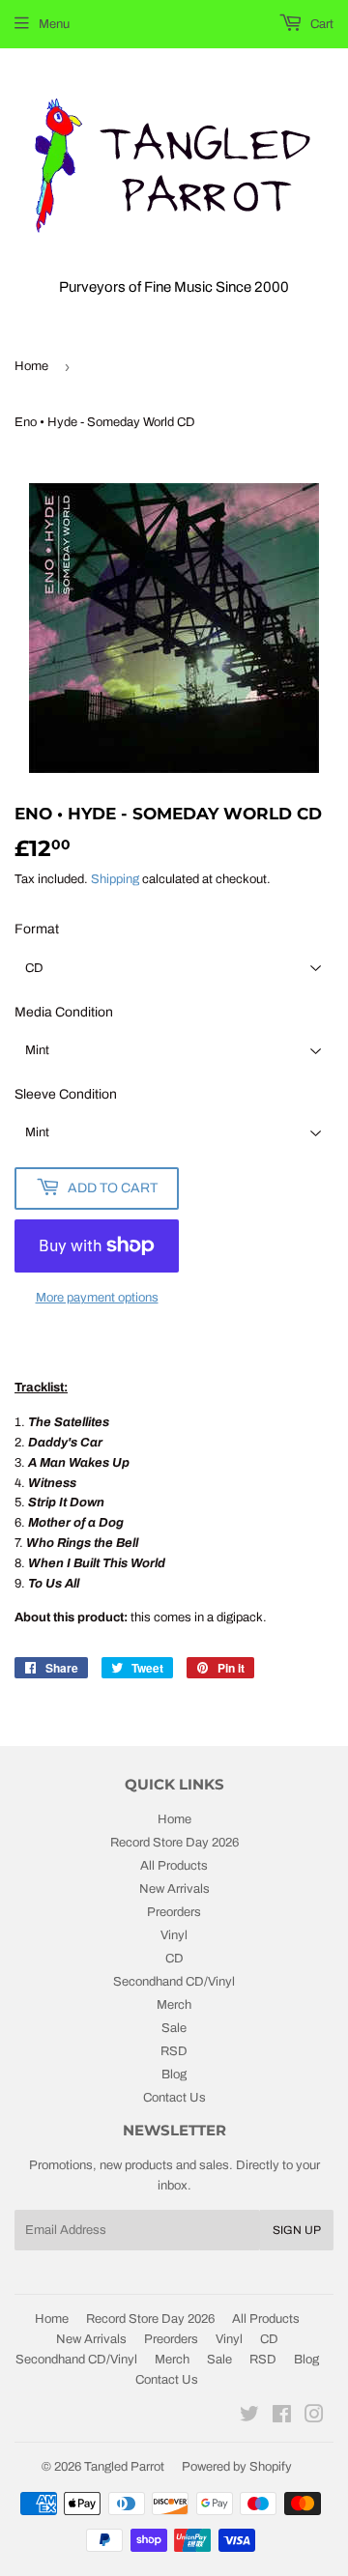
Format (37, 929)
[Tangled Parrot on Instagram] (314, 2418)
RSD (174, 2051)
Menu (54, 24)
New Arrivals (174, 1889)
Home (31, 366)
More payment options (97, 1298)
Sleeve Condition (66, 1094)
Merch (174, 2005)
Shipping (115, 879)
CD (174, 1959)
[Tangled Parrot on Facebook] (282, 2418)
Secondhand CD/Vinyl (174, 1982)
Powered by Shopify (237, 2467)
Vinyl (174, 1935)
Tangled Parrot (124, 2467)
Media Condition (64, 1012)
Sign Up (297, 2230)
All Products (174, 1866)
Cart (320, 24)
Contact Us (174, 2098)
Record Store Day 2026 (174, 1843)
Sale (174, 2028)
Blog (174, 2075)
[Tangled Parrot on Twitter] (249, 2418)
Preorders (174, 1912)
